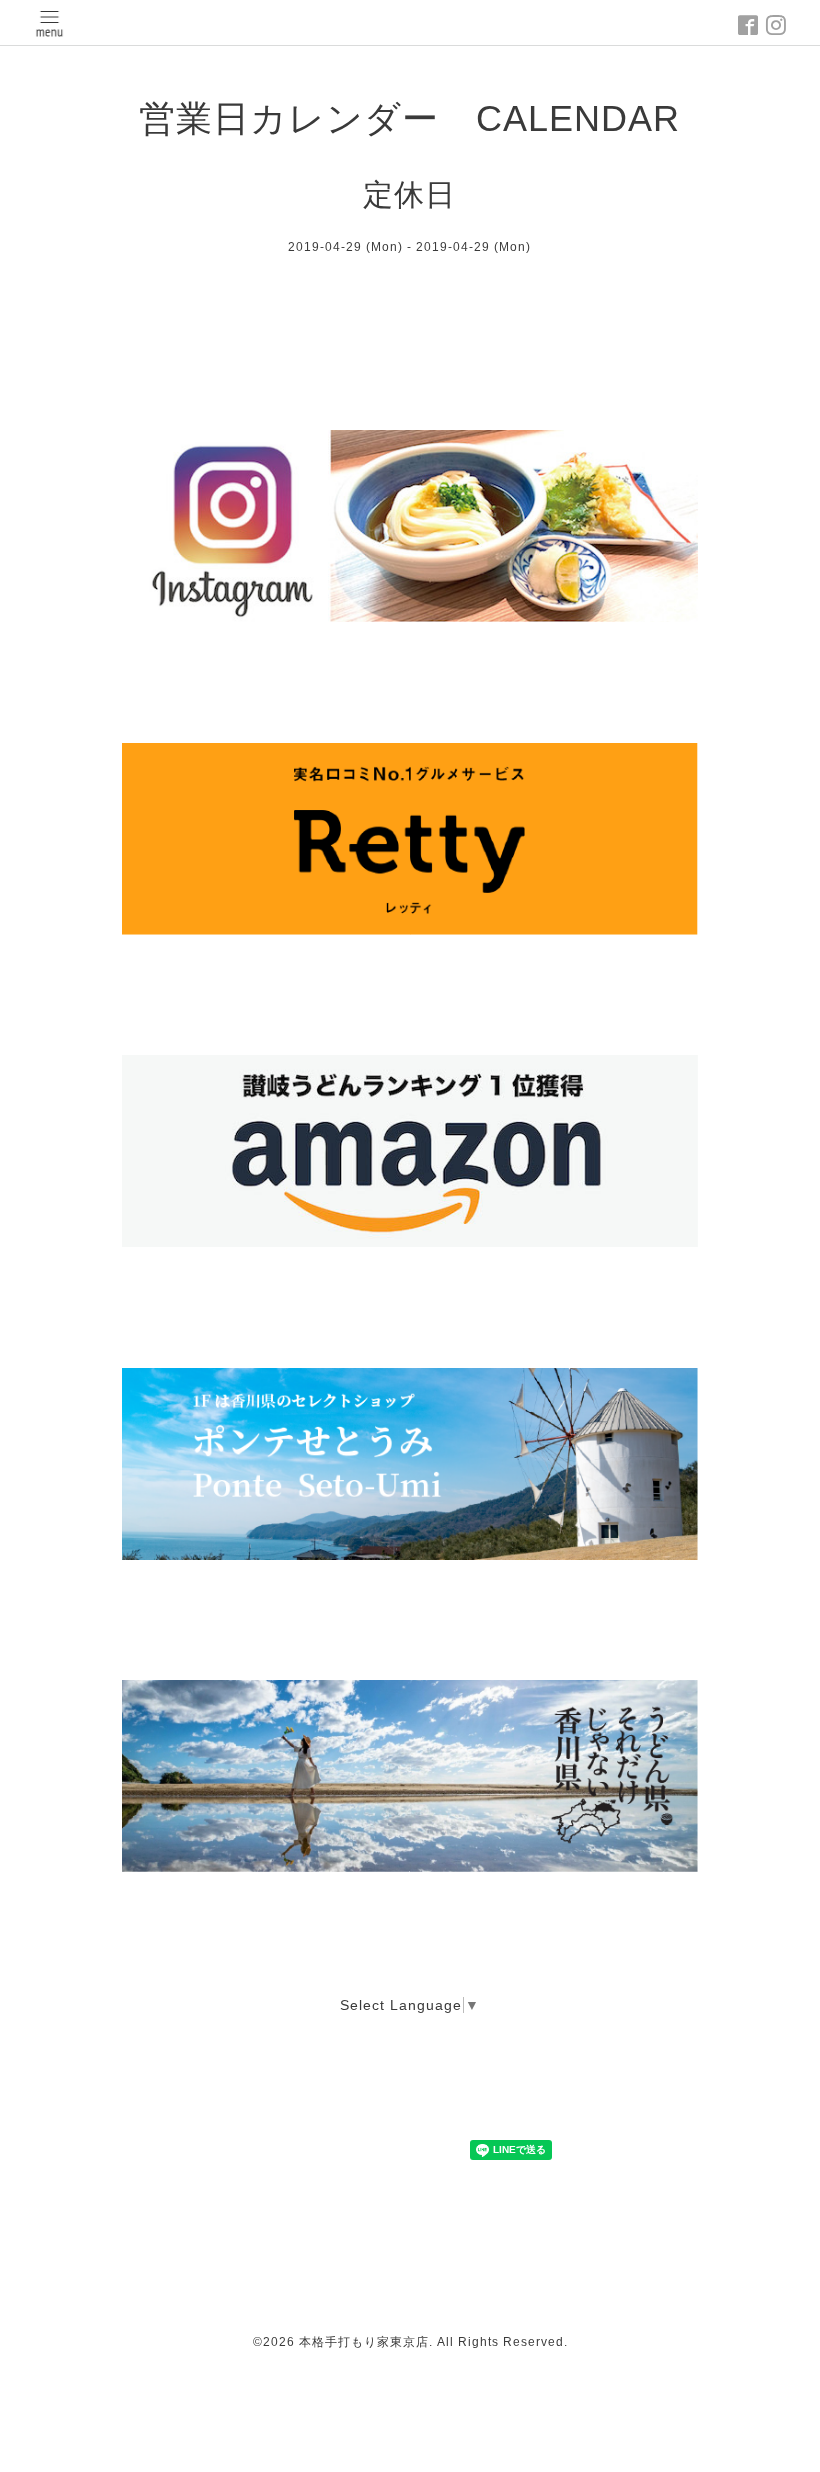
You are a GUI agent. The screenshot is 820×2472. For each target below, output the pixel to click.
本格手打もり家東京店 (364, 2342)
